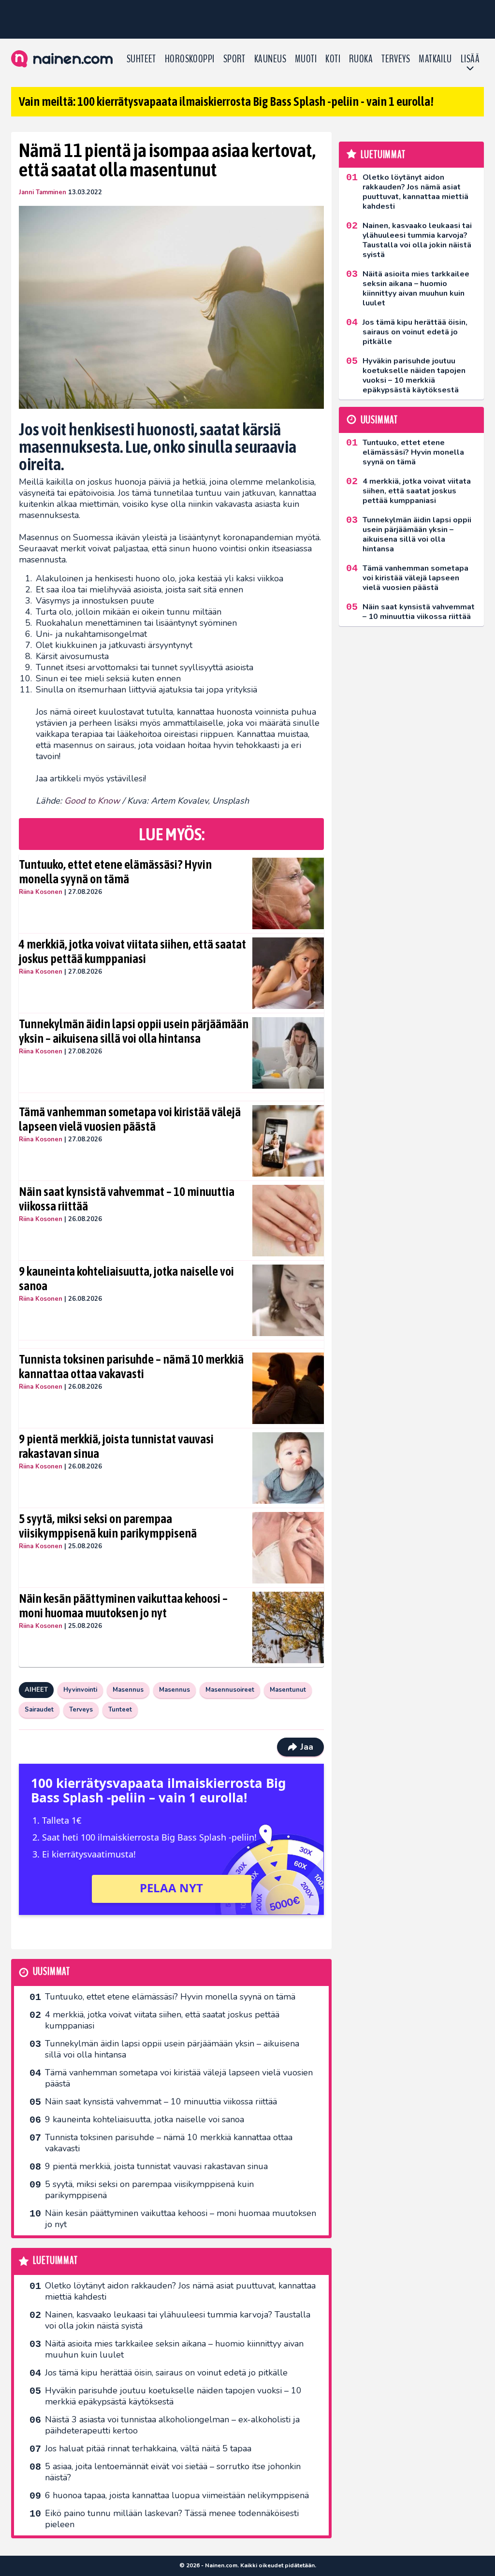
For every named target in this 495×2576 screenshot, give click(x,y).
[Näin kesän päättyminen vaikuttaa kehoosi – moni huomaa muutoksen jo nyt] (288, 1627)
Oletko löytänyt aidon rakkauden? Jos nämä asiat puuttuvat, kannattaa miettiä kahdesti (180, 2291)
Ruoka (361, 59)
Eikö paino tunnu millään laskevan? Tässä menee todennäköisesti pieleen (172, 2519)
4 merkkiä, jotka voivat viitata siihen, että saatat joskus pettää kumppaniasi (132, 951)
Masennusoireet (230, 1690)
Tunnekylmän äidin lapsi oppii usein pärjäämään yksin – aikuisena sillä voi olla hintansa (134, 1031)
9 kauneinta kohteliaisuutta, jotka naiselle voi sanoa (126, 1279)
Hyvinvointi (80, 1690)
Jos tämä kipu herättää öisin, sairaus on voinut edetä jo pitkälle (166, 2373)
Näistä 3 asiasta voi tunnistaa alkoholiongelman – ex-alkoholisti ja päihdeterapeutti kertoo (172, 2425)
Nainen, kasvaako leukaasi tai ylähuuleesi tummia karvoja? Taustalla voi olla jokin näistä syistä (178, 2320)
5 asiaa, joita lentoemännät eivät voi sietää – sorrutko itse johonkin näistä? (173, 2472)
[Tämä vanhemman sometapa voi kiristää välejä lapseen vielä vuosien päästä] (288, 1141)
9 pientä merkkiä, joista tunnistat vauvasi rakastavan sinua (116, 1446)
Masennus (128, 1690)
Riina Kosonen (41, 892)
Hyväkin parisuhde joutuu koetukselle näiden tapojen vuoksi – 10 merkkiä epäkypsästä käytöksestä (173, 2396)
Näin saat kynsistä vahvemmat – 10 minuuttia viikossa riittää (127, 1199)
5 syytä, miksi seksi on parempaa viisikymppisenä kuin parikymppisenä (108, 1526)
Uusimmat (51, 1972)
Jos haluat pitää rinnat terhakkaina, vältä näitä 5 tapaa (148, 2448)
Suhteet (141, 59)
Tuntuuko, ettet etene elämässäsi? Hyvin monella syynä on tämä (115, 872)
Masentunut (288, 1690)
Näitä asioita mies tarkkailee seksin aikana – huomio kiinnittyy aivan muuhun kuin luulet (174, 2349)
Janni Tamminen (43, 192)
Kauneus (270, 59)
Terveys (396, 59)
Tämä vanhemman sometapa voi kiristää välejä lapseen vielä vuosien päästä (130, 1119)
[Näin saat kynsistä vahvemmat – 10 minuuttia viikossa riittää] (288, 1221)
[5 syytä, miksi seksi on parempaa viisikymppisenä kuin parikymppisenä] (288, 1548)
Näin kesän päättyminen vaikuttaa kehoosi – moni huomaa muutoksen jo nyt (123, 1606)
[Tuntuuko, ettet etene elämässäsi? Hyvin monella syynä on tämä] (288, 893)
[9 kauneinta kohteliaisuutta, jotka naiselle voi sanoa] (288, 1300)
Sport (234, 59)
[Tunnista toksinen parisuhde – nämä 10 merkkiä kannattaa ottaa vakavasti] (288, 1388)
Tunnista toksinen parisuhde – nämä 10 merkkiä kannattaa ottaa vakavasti (131, 1367)
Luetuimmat (55, 2261)
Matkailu (435, 59)
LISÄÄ (470, 59)
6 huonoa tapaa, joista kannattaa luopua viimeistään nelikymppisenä (177, 2495)
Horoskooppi (190, 59)
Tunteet (120, 1710)
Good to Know (93, 801)
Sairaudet (39, 1710)
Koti (333, 59)
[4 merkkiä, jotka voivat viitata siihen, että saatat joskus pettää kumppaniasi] (288, 973)
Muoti (306, 59)
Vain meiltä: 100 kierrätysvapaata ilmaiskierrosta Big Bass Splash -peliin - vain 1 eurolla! (226, 101)
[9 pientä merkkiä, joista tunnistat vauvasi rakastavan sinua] (288, 1468)
